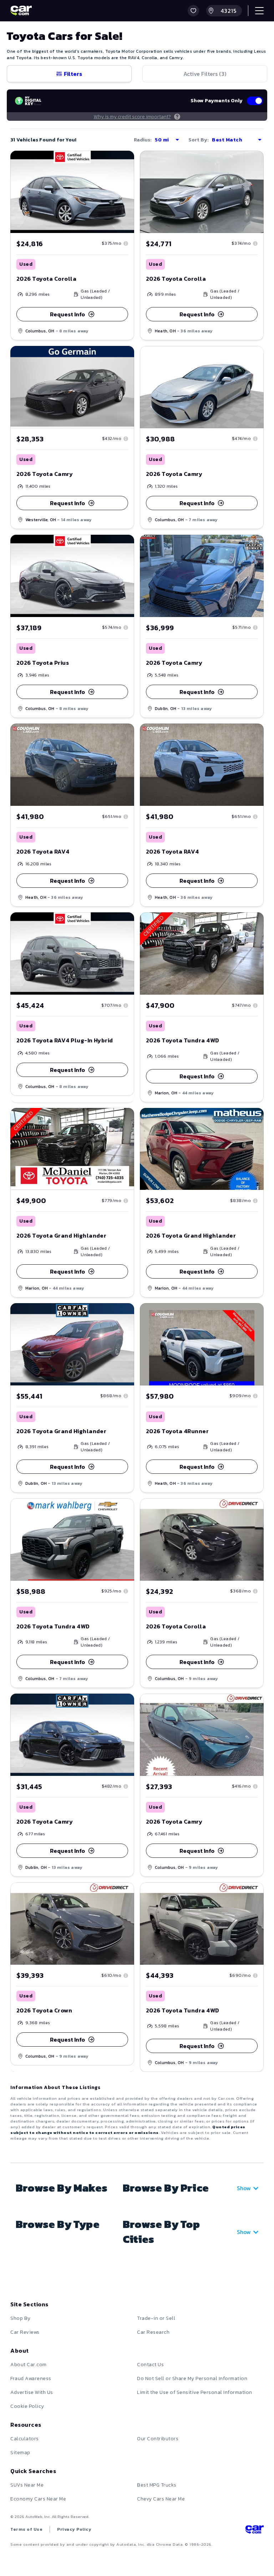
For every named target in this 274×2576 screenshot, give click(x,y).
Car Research (153, 2332)
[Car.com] (21, 11)
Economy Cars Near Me (38, 2499)
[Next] (258, 1539)
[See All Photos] (202, 1540)
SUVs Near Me (27, 2485)
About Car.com (29, 2365)
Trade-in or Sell (156, 2318)
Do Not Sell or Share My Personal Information (192, 2378)
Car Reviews (25, 2332)
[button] (193, 11)
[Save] (123, 161)
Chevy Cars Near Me (161, 2499)
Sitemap (20, 2453)
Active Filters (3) (205, 74)
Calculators (25, 2439)
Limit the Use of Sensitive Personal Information (195, 2392)
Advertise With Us (32, 2392)
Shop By (21, 2318)
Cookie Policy (27, 2406)
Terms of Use (26, 2529)
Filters (73, 74)
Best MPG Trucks (157, 2485)
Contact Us (150, 2365)
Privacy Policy (74, 2529)
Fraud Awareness (31, 2378)
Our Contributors (158, 2439)
